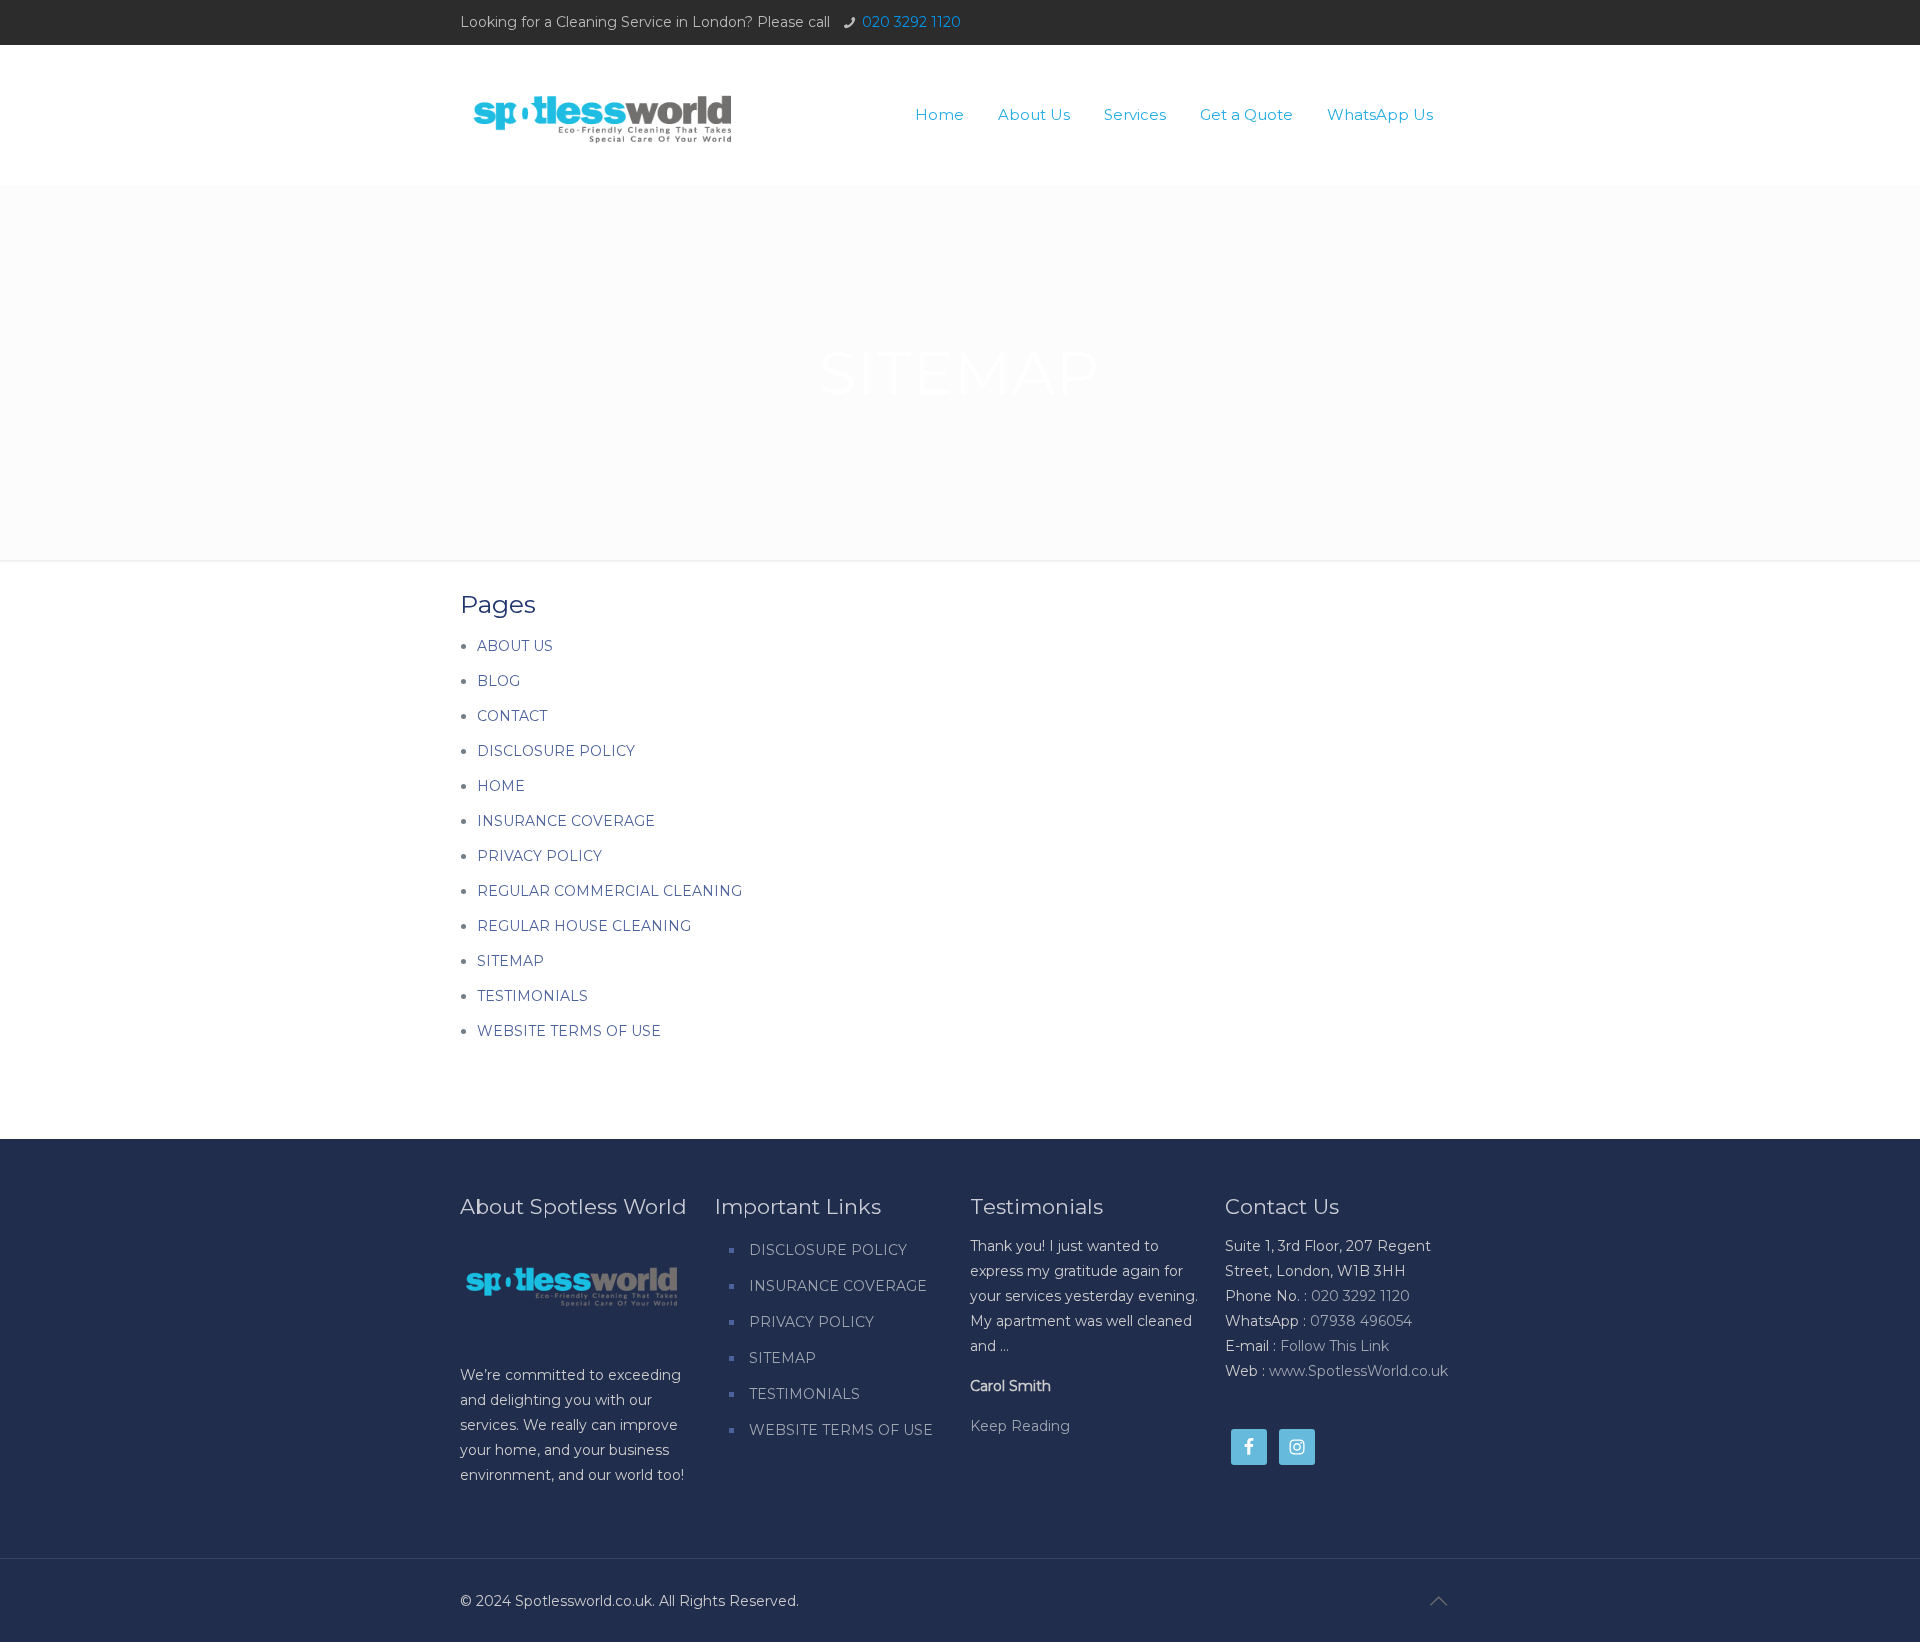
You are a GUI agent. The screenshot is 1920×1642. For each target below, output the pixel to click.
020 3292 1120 (911, 22)
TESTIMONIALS (532, 996)
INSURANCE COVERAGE (566, 821)
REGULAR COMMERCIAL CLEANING (609, 891)
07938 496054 (1361, 1321)
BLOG (498, 681)
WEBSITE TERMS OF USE (569, 1031)
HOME (501, 786)
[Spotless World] (603, 109)
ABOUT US (515, 646)
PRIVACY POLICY (539, 856)
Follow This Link (1334, 1346)
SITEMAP (510, 961)
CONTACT (512, 716)
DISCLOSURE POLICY (556, 751)
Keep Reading (1020, 1426)
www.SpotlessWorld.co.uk (1358, 1371)
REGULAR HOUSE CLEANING (584, 926)
